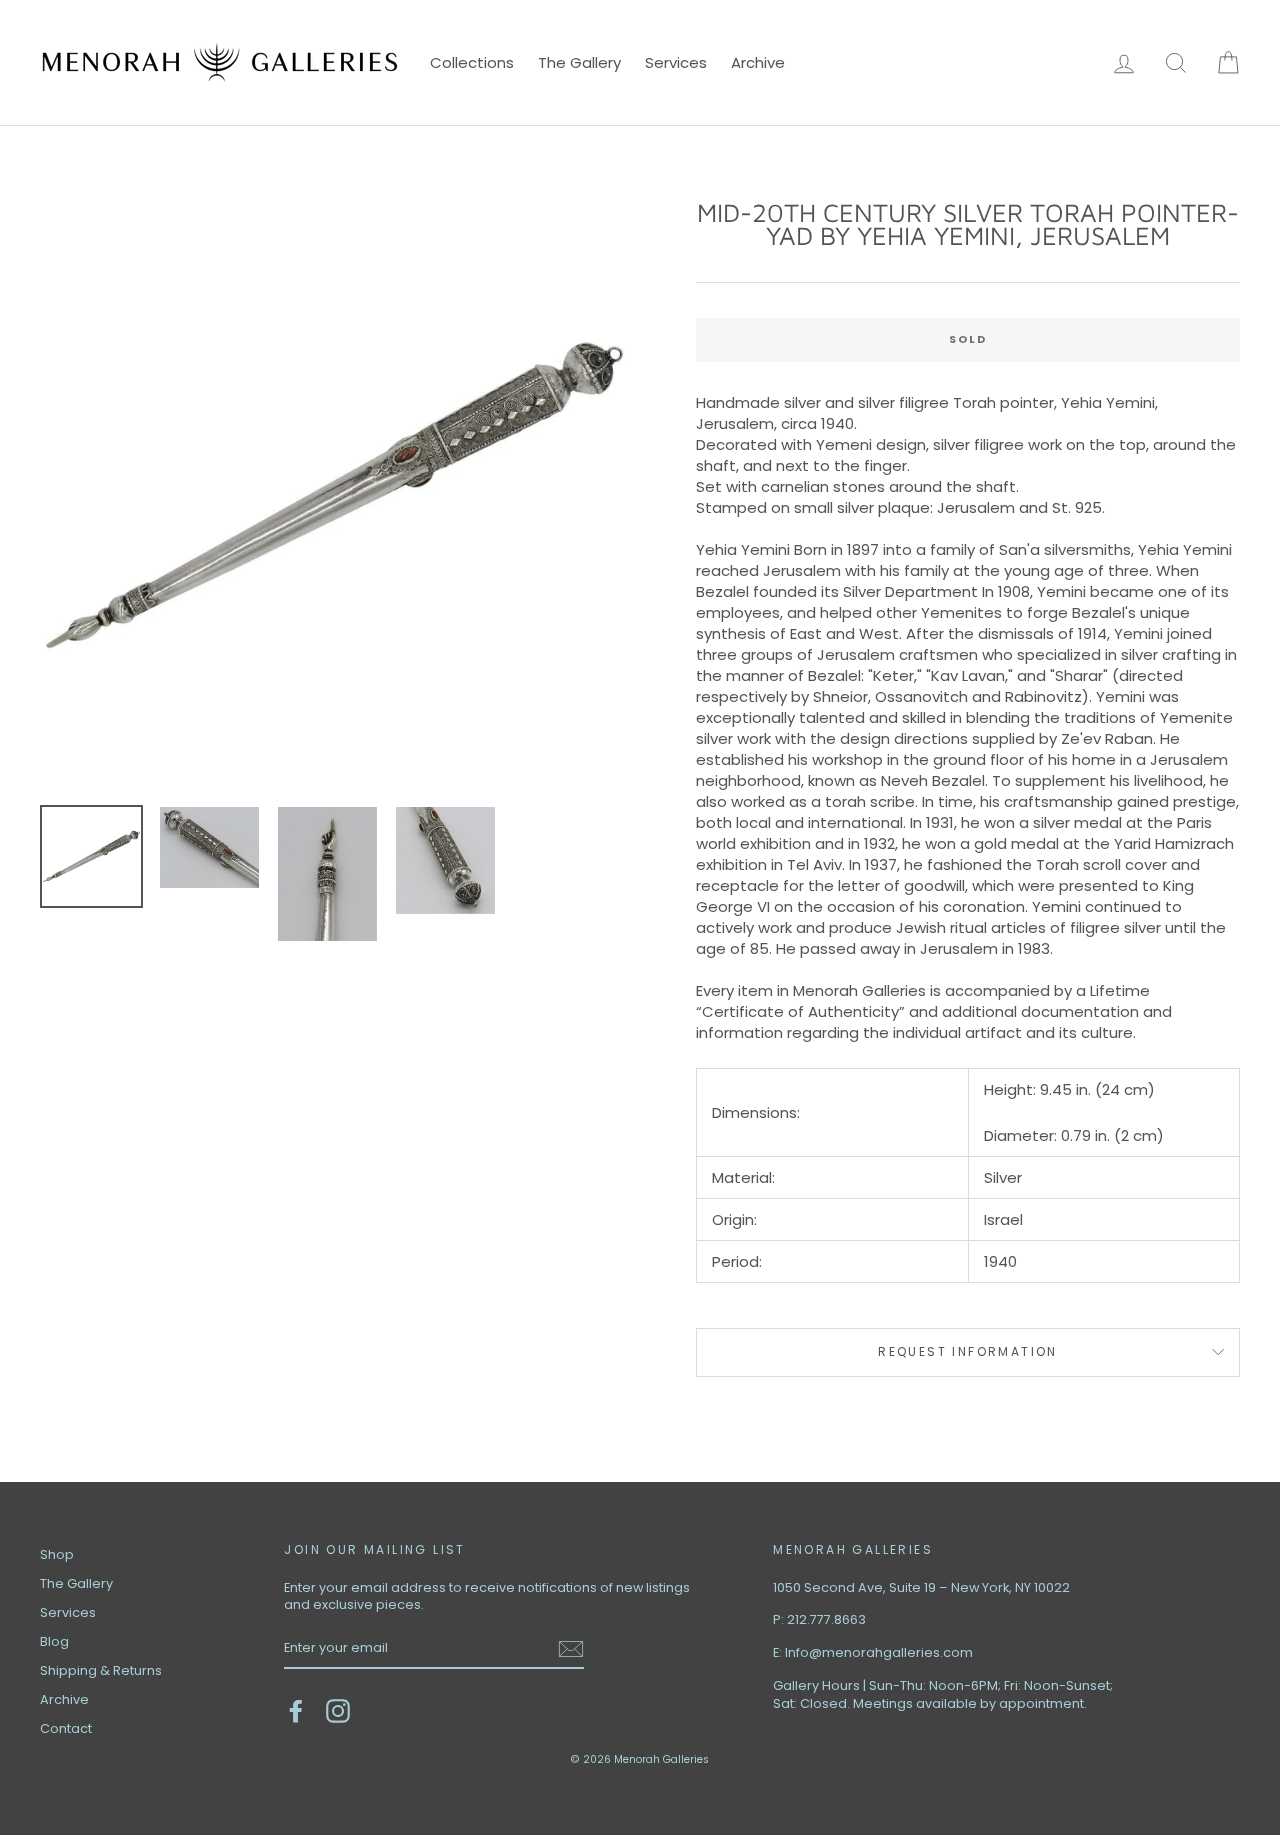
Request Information (968, 1351)
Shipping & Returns (101, 1670)
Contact (66, 1728)
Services (676, 62)
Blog (54, 1641)
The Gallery (579, 62)
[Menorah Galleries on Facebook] (296, 1711)
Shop (57, 1554)
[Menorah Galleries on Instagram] (338, 1711)
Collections (472, 62)
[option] (334, 495)
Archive (758, 62)
